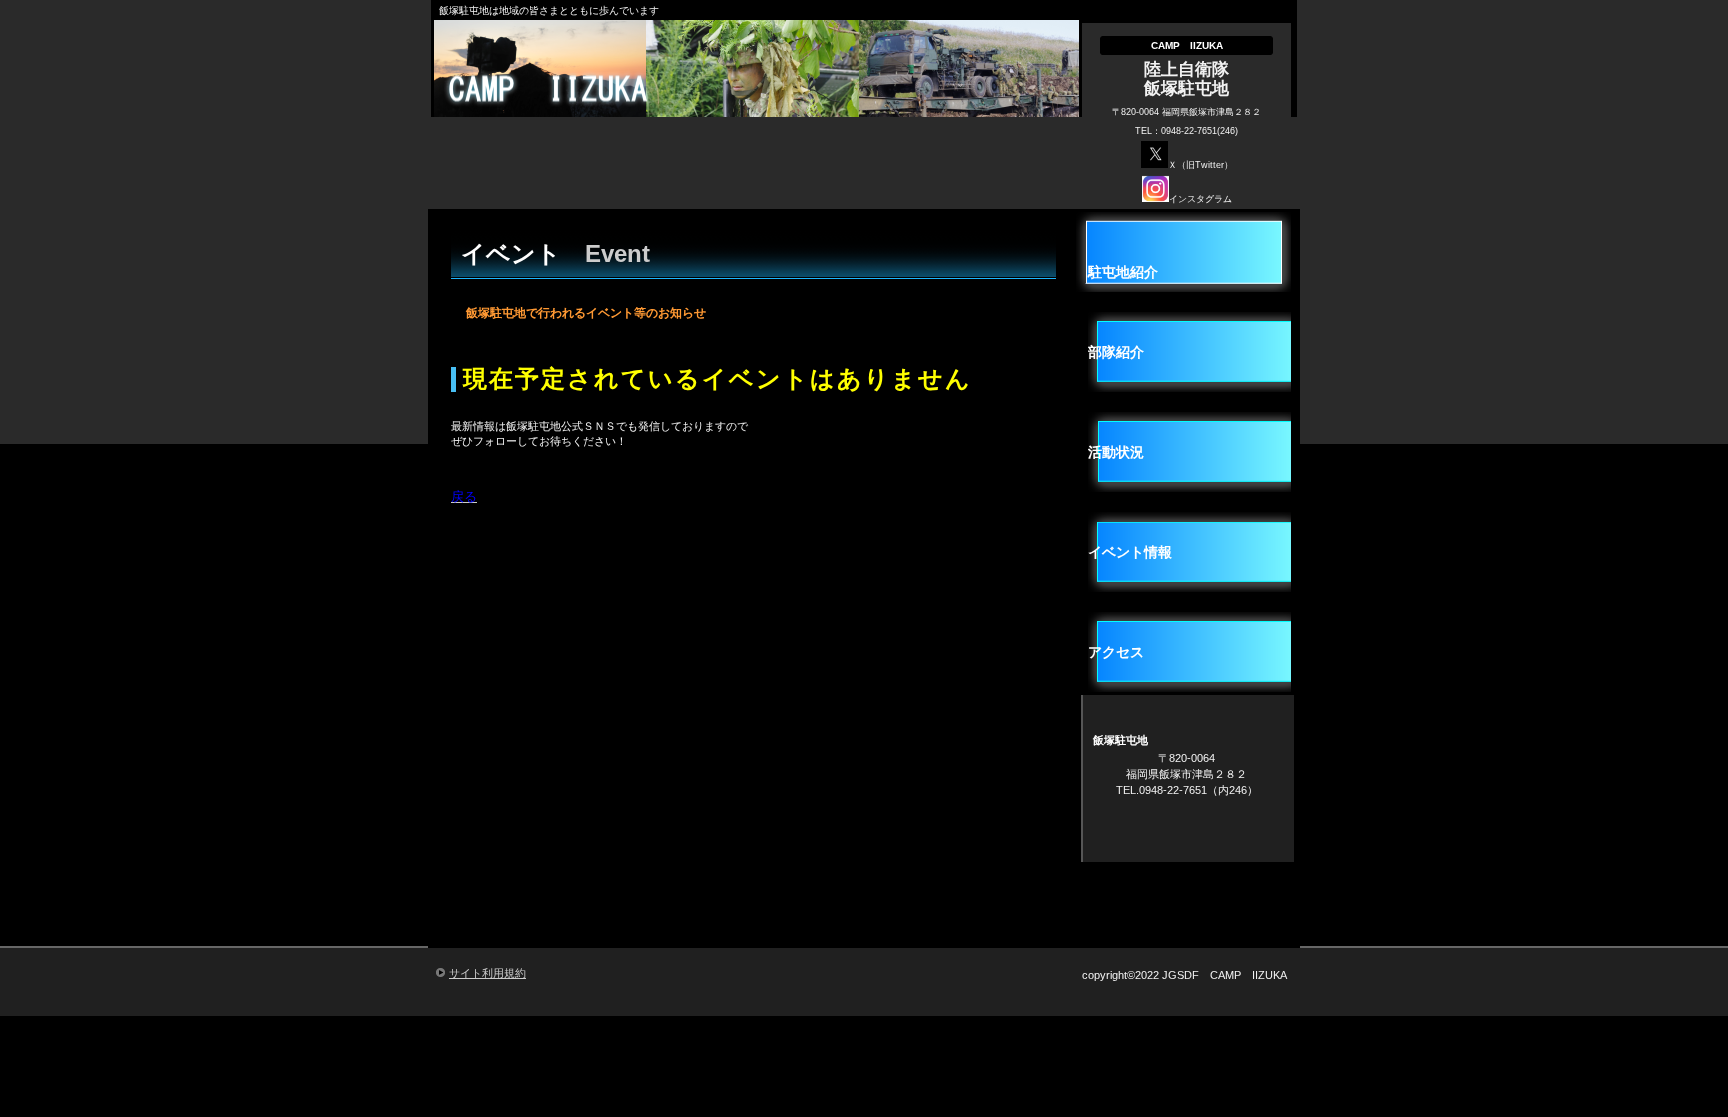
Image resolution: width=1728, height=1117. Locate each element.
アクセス (1116, 652)
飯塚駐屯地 (761, 90)
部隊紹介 (1116, 352)
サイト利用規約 (487, 973)
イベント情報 (1130, 552)
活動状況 (1116, 452)
